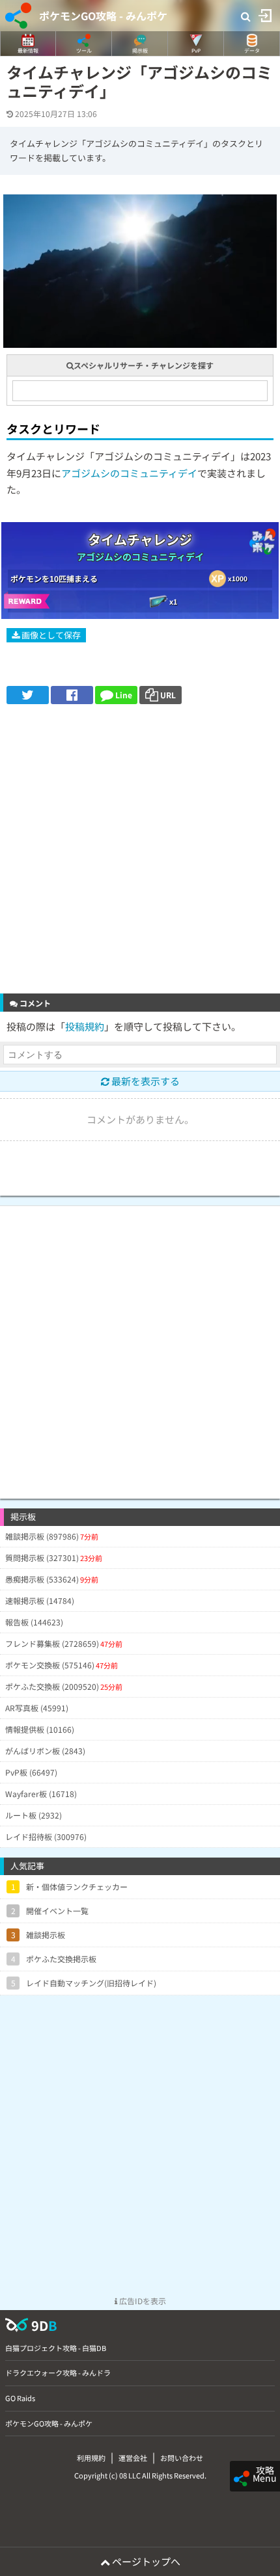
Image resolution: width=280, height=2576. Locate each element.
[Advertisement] (140, 850)
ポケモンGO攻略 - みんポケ (103, 16)
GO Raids (20, 2398)
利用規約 (91, 2458)
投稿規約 (85, 1026)
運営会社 (133, 2458)
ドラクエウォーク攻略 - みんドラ (58, 2372)
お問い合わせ (182, 2458)
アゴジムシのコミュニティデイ (129, 473)
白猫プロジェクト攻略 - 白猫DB (56, 2348)
